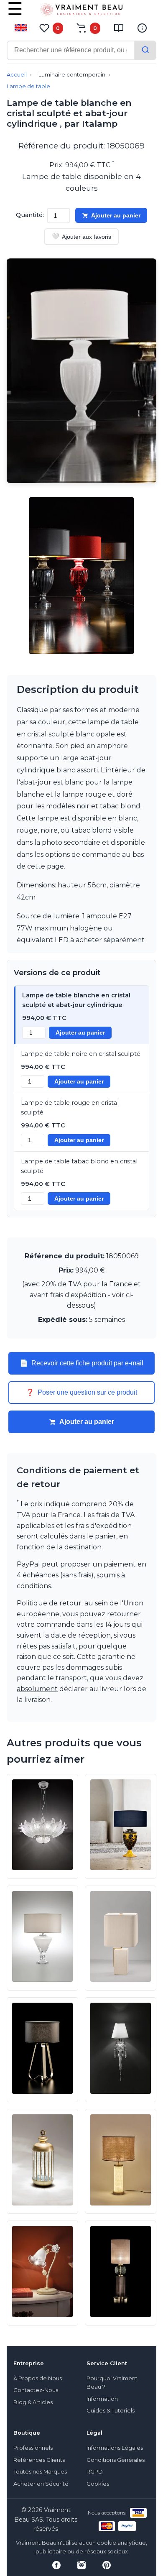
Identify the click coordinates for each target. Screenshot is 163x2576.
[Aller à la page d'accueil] (81, 11)
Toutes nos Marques (40, 2472)
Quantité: (30, 215)
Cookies (98, 2484)
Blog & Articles (33, 2402)
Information (102, 2399)
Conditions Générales (116, 2460)
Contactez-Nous (36, 2390)
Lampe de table (28, 86)
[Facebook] (56, 2565)
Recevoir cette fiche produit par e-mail (81, 1363)
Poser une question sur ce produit (81, 1393)
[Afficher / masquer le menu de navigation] (15, 15)
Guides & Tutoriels (111, 2411)
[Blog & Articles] (119, 28)
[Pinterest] (107, 2565)
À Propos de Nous (38, 2378)
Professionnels (33, 2448)
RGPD (95, 2472)
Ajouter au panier (116, 215)
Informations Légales (115, 2448)
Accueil (17, 75)
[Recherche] (145, 50)
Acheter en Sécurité (41, 2484)
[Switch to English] (21, 28)
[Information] (142, 28)
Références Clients (39, 2460)
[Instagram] (81, 2565)
